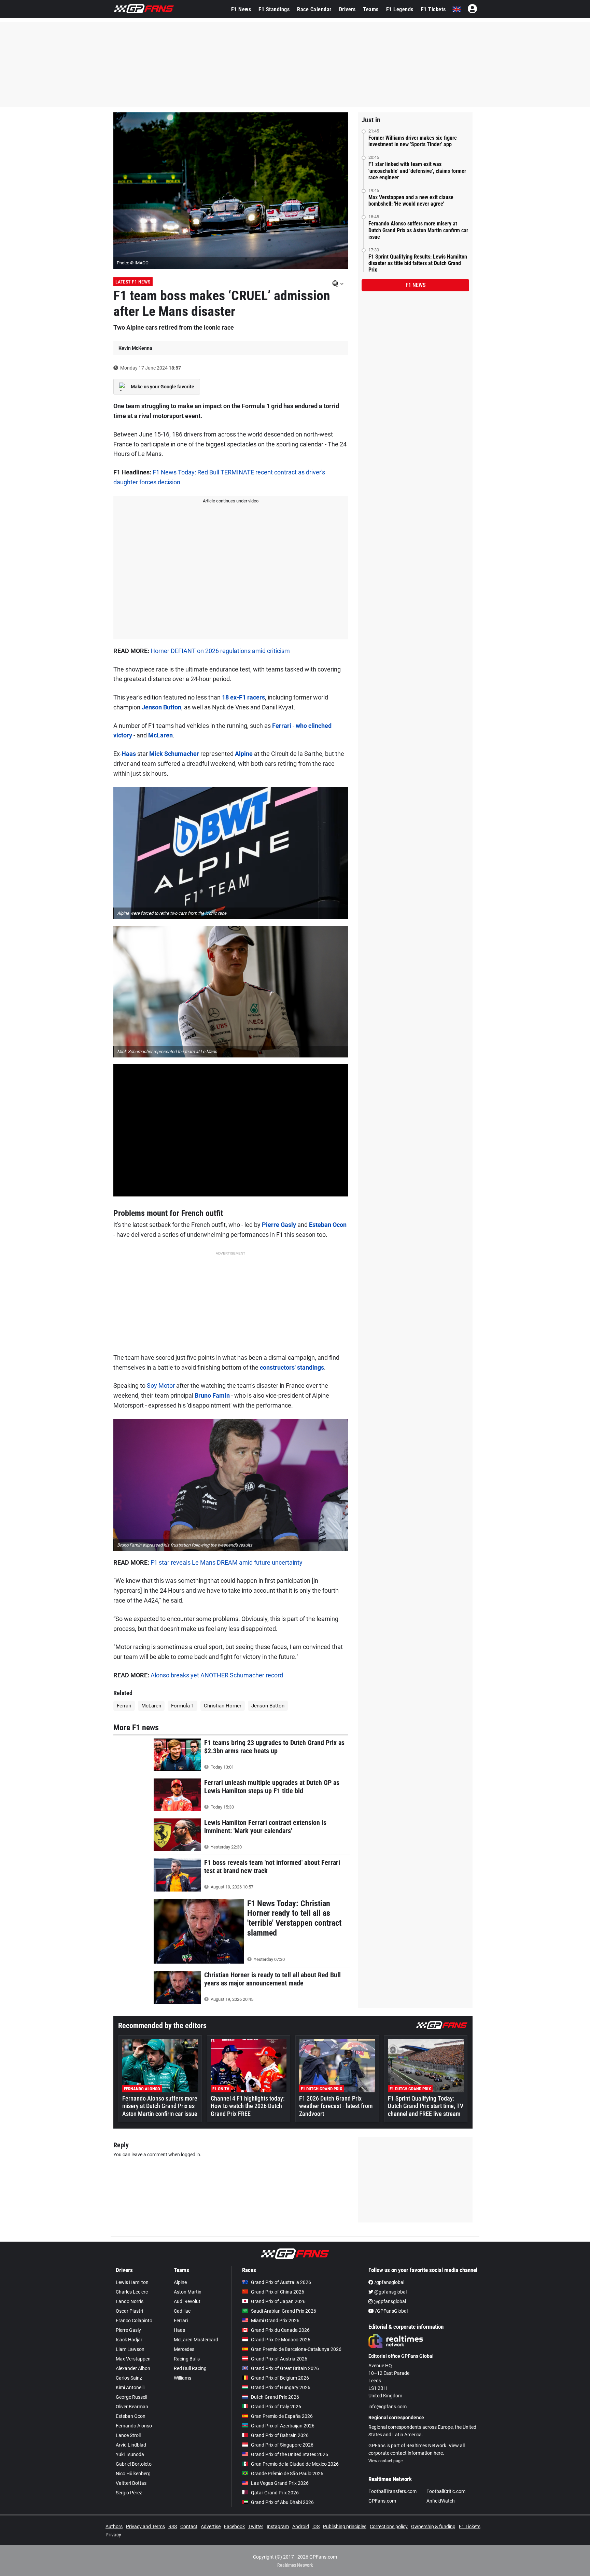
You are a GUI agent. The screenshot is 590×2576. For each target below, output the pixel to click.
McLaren (160, 735)
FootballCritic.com (446, 2491)
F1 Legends (400, 9)
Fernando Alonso (134, 2426)
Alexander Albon (133, 2368)
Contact (189, 2526)
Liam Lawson (130, 2349)
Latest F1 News (133, 282)
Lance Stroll (128, 2435)
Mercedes (184, 2349)
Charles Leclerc (132, 2292)
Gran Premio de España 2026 (282, 2416)
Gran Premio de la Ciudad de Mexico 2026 (295, 2464)
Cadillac (182, 2311)
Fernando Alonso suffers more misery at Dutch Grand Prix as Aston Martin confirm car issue (418, 230)
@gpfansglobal (390, 2292)
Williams (182, 2378)
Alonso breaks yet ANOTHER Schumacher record (217, 1675)
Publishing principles (345, 2526)
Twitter (256, 2526)
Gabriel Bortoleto (134, 2464)
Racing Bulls (187, 2359)
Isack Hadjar (129, 2340)
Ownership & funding (433, 2526)
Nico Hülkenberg (133, 2474)
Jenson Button (161, 707)
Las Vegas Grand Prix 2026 (280, 2483)
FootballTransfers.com (392, 2491)
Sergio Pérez (129, 2493)
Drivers (347, 9)
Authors (114, 2526)
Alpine (244, 754)
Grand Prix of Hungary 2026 (281, 2387)
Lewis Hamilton (132, 2282)
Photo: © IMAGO (133, 263)
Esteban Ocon (328, 1225)
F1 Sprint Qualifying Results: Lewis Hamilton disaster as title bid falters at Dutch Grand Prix (418, 263)
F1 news (416, 285)
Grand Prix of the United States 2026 (290, 2454)
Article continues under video (231, 501)
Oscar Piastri (129, 2311)
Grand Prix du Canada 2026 (280, 2330)
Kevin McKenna (135, 348)
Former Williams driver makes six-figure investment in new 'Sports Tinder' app (413, 141)
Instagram (278, 2526)
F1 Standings (274, 9)
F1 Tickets (433, 9)
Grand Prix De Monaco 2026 (281, 2340)
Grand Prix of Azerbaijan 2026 (283, 2426)
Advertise (211, 2526)
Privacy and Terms (145, 2526)
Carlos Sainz (129, 2378)
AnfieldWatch (441, 2501)
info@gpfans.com (388, 2407)
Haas (129, 754)
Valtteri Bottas (131, 2483)
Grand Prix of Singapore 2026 (282, 2445)
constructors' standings (292, 1367)
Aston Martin (188, 2292)
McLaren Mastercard (196, 2340)
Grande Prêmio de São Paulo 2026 (287, 2474)
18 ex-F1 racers (243, 697)
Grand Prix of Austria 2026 (279, 2359)
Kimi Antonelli (130, 2387)
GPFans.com (382, 2501)
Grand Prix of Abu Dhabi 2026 (282, 2502)
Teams (371, 9)
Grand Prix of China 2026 (278, 2292)
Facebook (234, 2526)
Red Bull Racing (190, 2368)
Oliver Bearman (132, 2407)
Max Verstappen (133, 2359)
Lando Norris (130, 2301)
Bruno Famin (212, 1395)
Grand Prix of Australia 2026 (281, 2282)
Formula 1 (182, 1706)
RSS (173, 2526)
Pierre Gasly (279, 1225)
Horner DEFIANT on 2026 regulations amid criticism (220, 651)
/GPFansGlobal (391, 2311)
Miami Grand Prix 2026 (275, 2321)
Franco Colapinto (134, 2321)
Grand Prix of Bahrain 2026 (280, 2435)
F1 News (241, 9)
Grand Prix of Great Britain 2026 (285, 2368)
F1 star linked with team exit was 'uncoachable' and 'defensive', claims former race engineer (417, 171)
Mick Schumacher (174, 754)
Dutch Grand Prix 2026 (275, 2397)
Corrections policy (389, 2526)
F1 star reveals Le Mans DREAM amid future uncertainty (227, 1562)
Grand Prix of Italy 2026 (276, 2407)
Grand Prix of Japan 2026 (278, 2301)
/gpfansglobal (389, 2282)
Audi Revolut (187, 2301)
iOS (316, 2526)
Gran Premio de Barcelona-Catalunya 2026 (296, 2349)
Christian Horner (223, 1706)
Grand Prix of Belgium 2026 (280, 2378)
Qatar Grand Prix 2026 (275, 2493)
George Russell (131, 2397)
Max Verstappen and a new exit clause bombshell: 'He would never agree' (411, 200)
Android (301, 2526)
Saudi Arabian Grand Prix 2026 (284, 2311)
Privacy (113, 2535)
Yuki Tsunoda (130, 2454)
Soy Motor (161, 1386)
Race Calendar (314, 9)
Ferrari (282, 726)
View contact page (385, 2461)
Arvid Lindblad (131, 2445)
